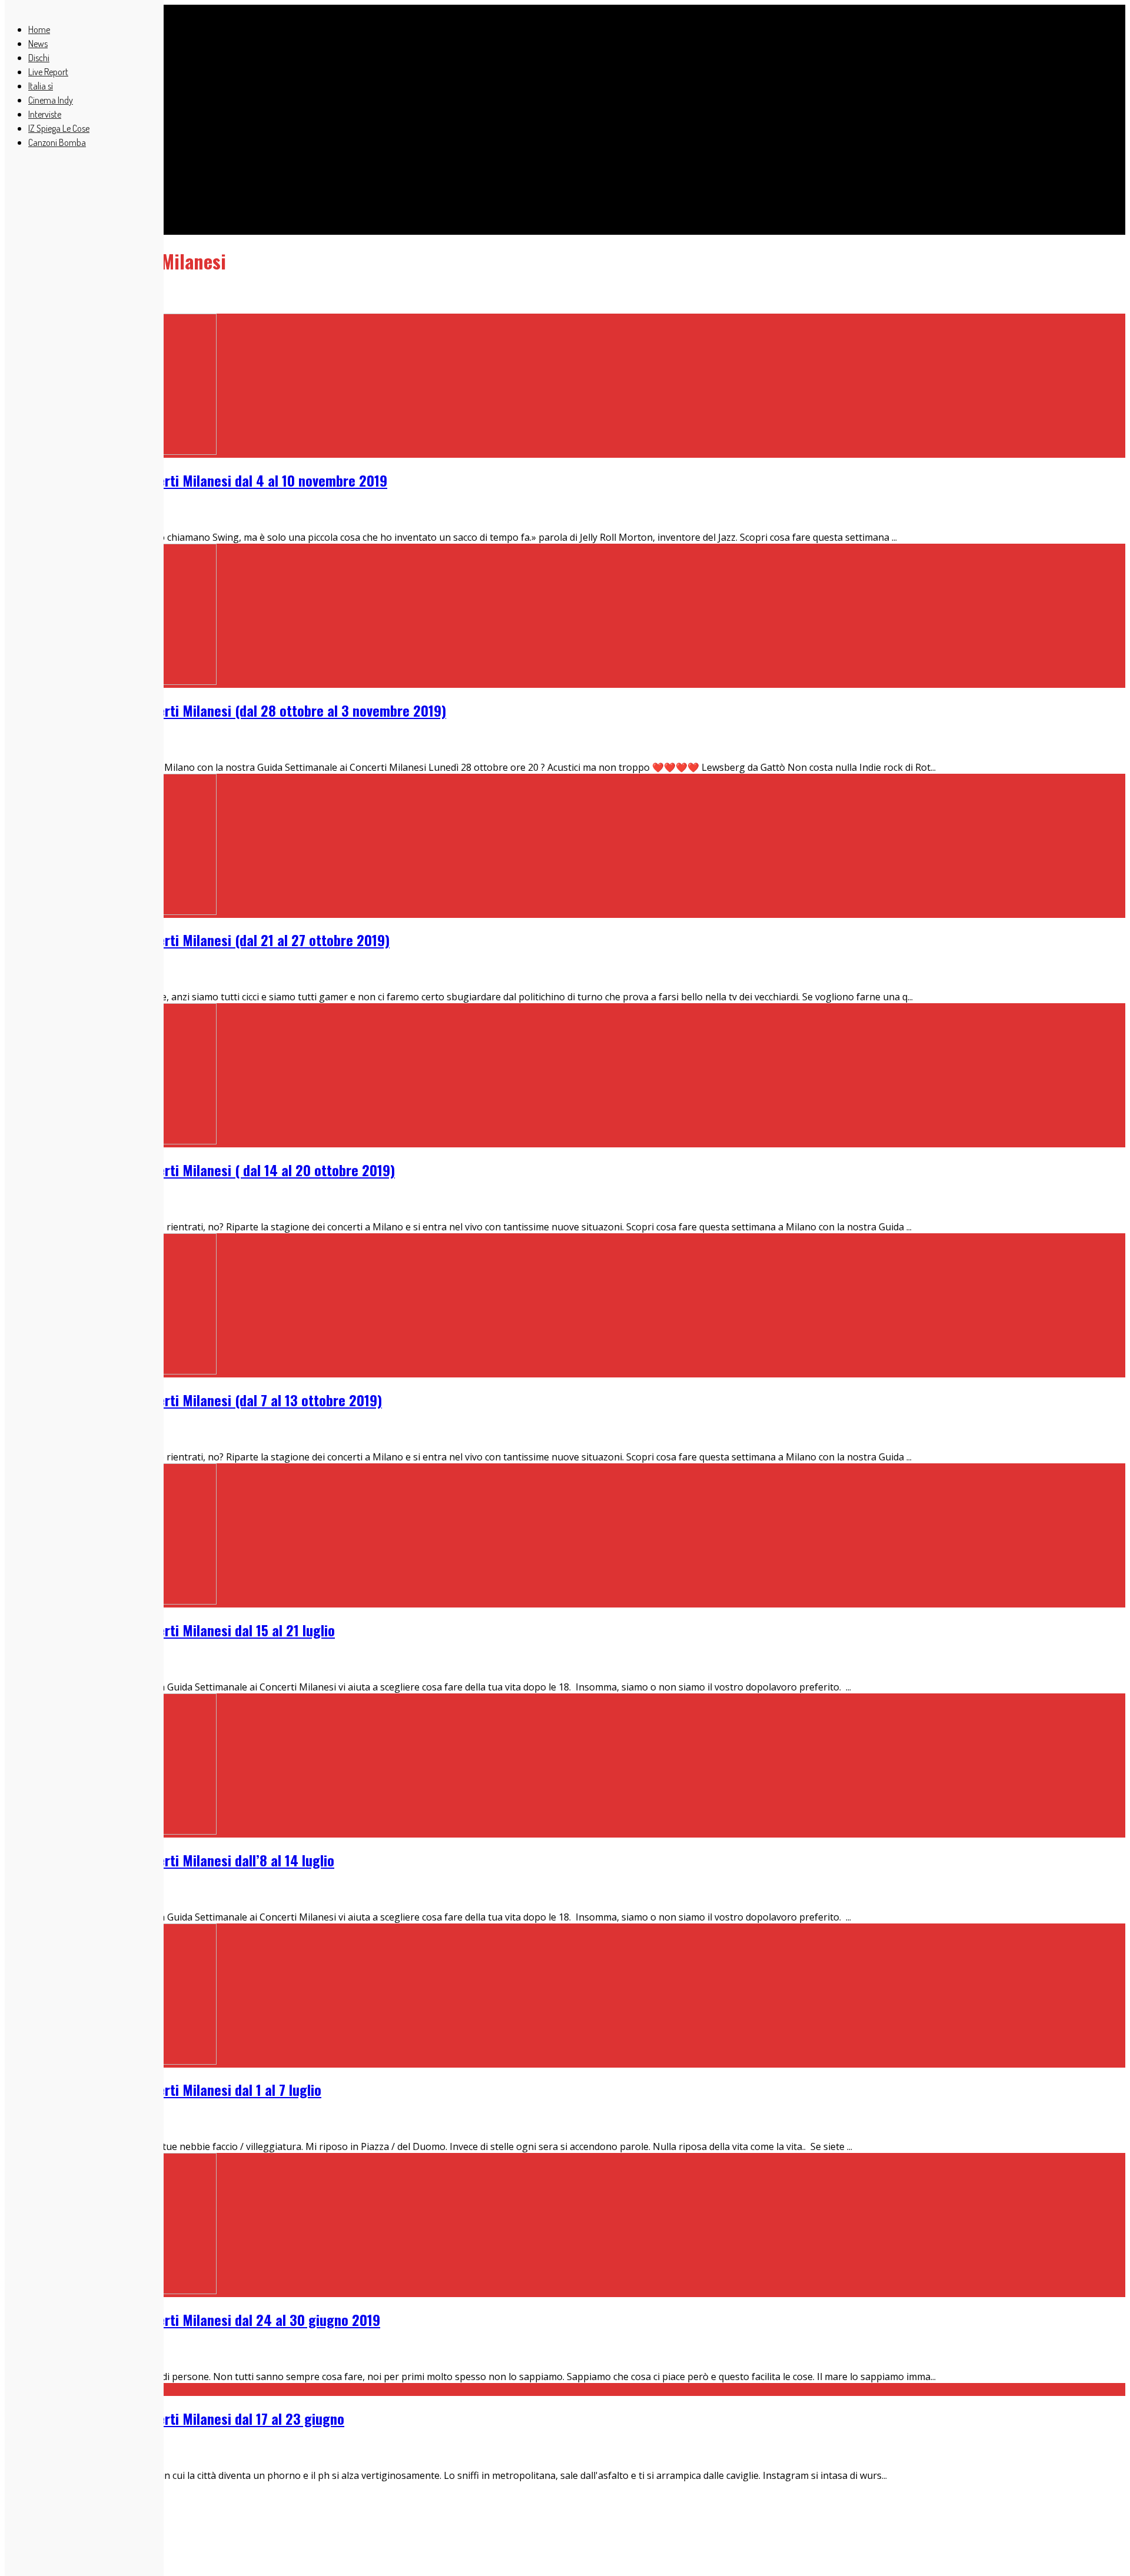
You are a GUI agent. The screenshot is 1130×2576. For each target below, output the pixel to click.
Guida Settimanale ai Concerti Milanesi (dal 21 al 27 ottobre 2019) (197, 940)
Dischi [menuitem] (39, 58)
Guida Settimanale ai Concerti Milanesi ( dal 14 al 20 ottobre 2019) (200, 1170)
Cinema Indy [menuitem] (51, 100)
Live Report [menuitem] (48, 72)
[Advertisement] (358, 100)
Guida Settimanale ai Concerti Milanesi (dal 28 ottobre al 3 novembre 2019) (225, 710)
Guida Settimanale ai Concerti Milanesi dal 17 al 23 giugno (175, 2418)
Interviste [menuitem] (45, 114)
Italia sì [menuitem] (41, 86)
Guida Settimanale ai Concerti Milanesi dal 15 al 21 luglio (170, 1630)
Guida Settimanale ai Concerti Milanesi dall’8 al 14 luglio (169, 1860)
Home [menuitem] (39, 29)
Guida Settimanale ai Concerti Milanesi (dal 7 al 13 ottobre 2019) (193, 1400)
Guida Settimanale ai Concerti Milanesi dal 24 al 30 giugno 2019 (192, 2319)
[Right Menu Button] (11, 6)
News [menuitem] (38, 44)
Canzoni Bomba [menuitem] (57, 142)
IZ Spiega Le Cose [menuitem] (59, 128)
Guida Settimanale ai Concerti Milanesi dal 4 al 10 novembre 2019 (196, 480)
